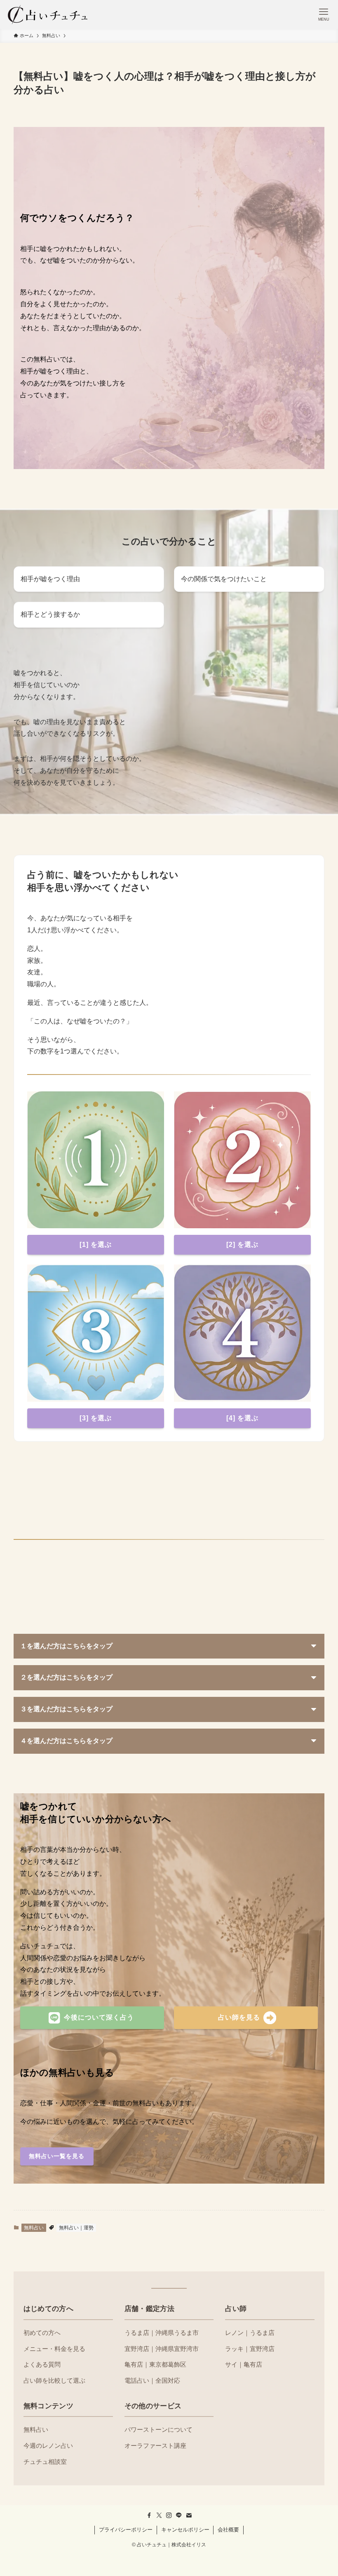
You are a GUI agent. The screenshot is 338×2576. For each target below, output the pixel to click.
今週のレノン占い (48, 2446)
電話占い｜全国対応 (152, 2380)
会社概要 (228, 2530)
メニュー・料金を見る (54, 2349)
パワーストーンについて (158, 2429)
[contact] (189, 2515)
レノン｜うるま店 (250, 2333)
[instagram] (169, 2515)
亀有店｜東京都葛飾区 (155, 2364)
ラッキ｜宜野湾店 (250, 2349)
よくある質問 (42, 2364)
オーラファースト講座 (155, 2446)
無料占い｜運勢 (76, 2228)
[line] (179, 2515)
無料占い (34, 2228)
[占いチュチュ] (48, 14)
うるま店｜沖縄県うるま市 (162, 2333)
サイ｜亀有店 (244, 2364)
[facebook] (149, 2515)
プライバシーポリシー (126, 2530)
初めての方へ (42, 2333)
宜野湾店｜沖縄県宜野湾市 (162, 2349)
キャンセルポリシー (185, 2530)
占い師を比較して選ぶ (54, 2380)
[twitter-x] (159, 2515)
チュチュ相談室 (45, 2462)
